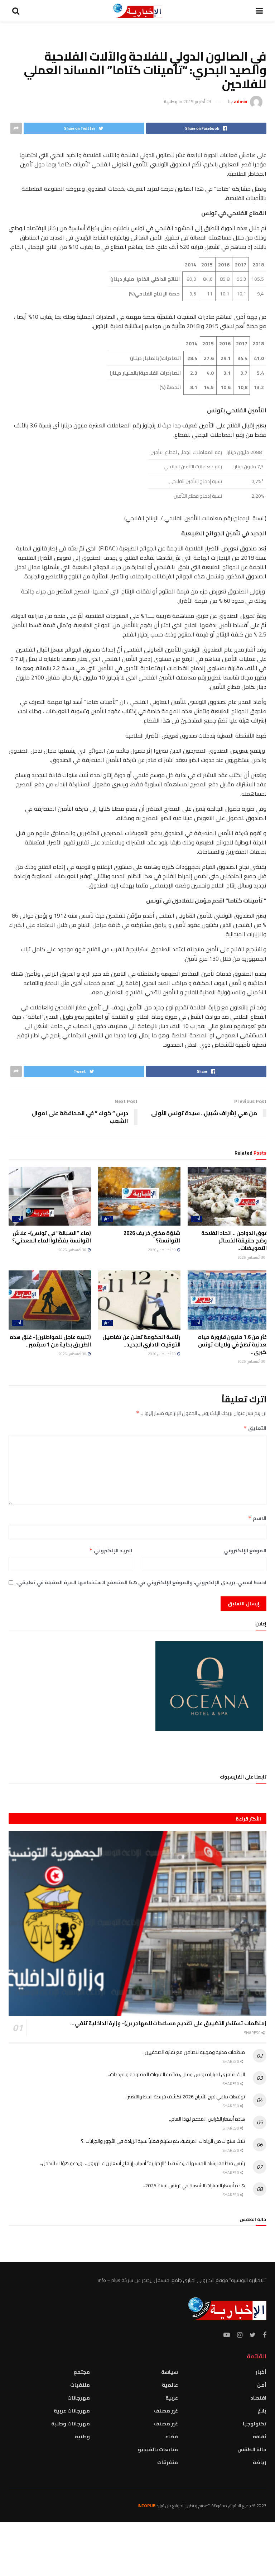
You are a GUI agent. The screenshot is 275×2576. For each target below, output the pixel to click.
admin (240, 101)
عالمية (170, 2385)
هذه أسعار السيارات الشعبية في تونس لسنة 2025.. (194, 2186)
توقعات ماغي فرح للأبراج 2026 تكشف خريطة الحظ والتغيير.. (185, 2097)
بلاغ (262, 2411)
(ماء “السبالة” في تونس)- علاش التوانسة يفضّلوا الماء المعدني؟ (52, 1237)
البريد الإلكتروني (111, 1550)
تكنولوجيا (255, 2424)
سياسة (170, 2372)
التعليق (255, 1428)
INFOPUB (147, 2506)
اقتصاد (258, 2398)
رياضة (260, 2462)
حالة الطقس (252, 2449)
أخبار (197, 1219)
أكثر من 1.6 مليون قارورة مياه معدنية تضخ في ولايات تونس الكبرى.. (234, 1344)
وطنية (171, 101)
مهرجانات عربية (72, 2411)
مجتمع (82, 2372)
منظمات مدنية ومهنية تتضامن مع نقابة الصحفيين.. (194, 2052)
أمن (262, 2385)
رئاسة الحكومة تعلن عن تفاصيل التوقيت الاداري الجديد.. (141, 1341)
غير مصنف (166, 2411)
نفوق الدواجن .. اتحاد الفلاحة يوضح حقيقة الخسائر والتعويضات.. (236, 1240)
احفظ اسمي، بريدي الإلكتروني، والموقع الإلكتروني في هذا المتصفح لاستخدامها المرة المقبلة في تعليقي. (141, 1582)
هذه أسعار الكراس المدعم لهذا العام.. (207, 2119)
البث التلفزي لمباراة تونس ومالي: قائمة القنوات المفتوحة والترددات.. (176, 2074)
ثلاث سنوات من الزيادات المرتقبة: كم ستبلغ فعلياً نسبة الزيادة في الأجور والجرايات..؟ (163, 2141)
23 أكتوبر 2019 (197, 101)
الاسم (257, 1518)
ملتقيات (80, 2385)
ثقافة (260, 2437)
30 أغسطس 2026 (252, 1257)
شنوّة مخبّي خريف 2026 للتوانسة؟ (152, 1237)
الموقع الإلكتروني (245, 1550)
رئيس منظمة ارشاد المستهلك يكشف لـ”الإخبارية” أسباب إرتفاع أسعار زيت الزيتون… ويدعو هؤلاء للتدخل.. (142, 2163)
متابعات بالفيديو (158, 2449)
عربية (172, 2398)
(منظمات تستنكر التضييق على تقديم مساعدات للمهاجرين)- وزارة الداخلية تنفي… (168, 2023)
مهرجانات (79, 2398)
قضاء (172, 2437)
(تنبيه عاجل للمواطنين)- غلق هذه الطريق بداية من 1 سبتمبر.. (50, 1341)
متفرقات (168, 2462)
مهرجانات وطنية (71, 2424)
